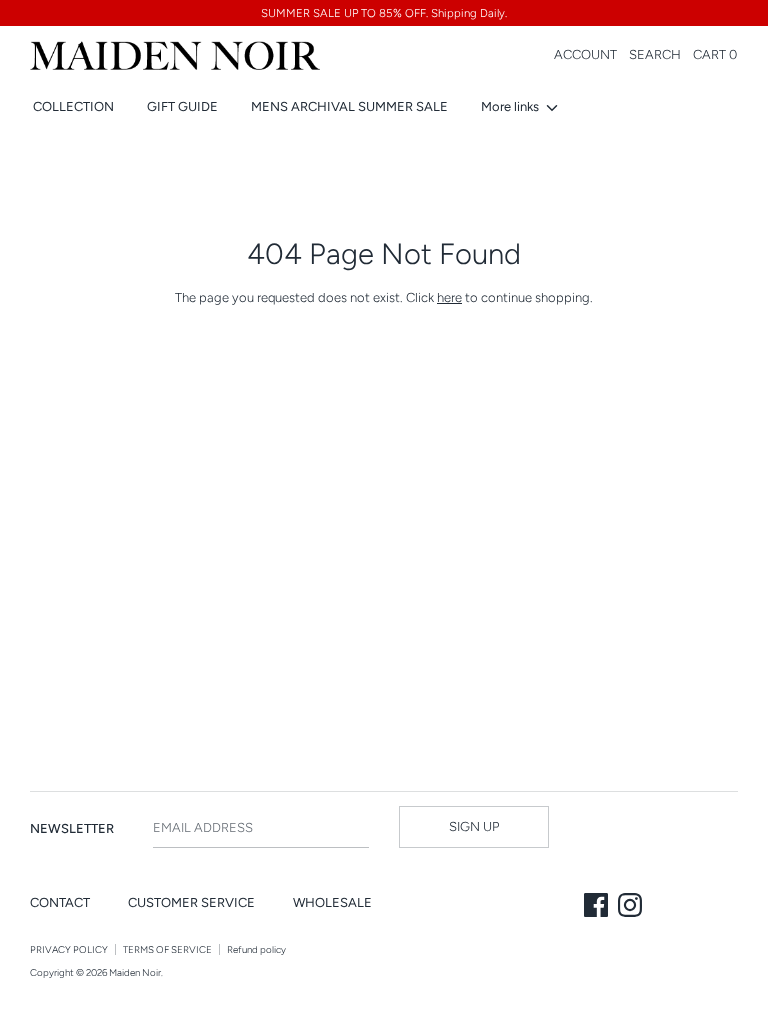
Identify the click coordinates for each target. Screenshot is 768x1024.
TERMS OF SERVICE (167, 949)
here (449, 297)
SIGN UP (474, 826)
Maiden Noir (135, 972)
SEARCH (655, 54)
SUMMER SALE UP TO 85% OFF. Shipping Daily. (384, 13)
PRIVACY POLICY (69, 949)
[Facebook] (598, 907)
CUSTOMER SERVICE (191, 902)
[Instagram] (632, 907)
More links (511, 106)
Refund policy (256, 949)
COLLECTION (73, 106)
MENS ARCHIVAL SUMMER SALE (349, 106)
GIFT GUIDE (182, 106)
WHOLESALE (332, 902)
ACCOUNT (585, 54)
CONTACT (60, 902)
